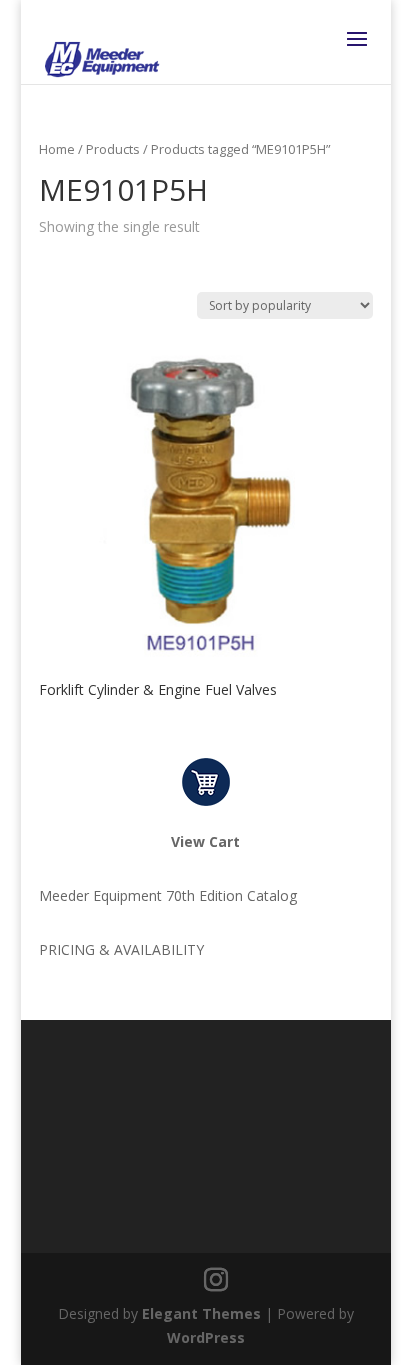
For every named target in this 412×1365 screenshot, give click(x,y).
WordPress (206, 1337)
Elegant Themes (201, 1313)
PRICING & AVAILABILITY (121, 949)
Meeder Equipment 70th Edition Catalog (168, 895)
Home (57, 149)
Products (113, 149)
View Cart (205, 841)
